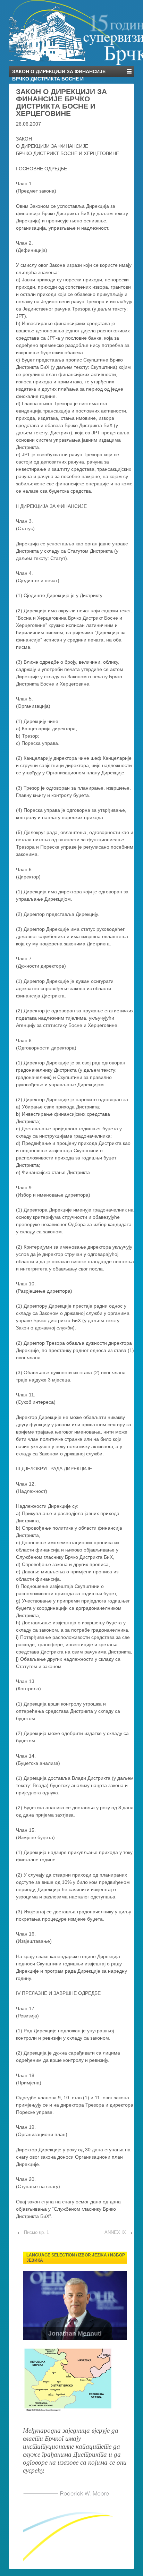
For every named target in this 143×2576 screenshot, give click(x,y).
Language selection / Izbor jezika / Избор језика (76, 2258)
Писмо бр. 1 (36, 2232)
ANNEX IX (115, 2232)
